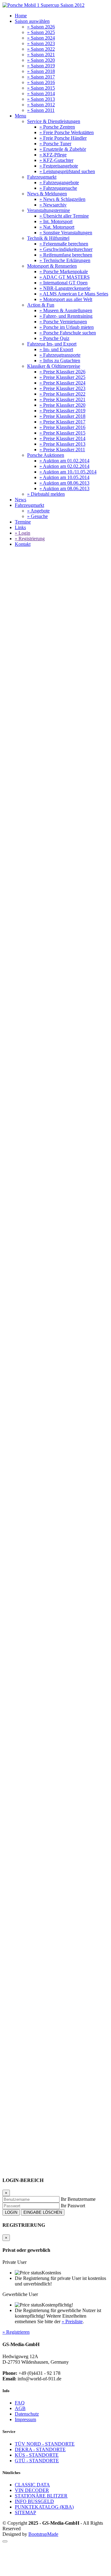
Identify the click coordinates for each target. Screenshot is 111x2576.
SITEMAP (25, 2512)
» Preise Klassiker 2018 (62, 416)
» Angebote (38, 511)
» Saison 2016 (41, 82)
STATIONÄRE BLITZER (41, 2496)
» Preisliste (72, 2321)
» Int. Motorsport (56, 221)
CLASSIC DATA (32, 2485)
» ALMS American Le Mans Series (74, 294)
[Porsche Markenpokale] (43, 5)
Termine (23, 522)
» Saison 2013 (41, 99)
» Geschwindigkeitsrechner (66, 249)
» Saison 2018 (41, 71)
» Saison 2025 (41, 32)
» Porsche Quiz (54, 338)
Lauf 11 (26, 1308)
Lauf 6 (25, 1258)
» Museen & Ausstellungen (66, 310)
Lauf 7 (25, 1269)
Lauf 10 (26, 1297)
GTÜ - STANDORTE (37, 2461)
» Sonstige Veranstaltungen (66, 233)
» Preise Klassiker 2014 (62, 438)
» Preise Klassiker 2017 (62, 422)
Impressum (25, 2419)
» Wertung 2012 (31, 2032)
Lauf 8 (25, 1281)
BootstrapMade (43, 2534)
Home (21, 16)
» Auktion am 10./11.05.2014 (68, 472)
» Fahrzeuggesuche (58, 188)
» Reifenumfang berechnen (66, 255)
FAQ (20, 2403)
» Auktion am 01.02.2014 (64, 461)
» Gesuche (37, 516)
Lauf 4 (25, 1236)
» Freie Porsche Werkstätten (67, 132)
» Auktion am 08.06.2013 (64, 483)
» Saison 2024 (41, 38)
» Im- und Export (56, 349)
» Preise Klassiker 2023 (62, 388)
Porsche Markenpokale (38, 751)
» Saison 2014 (41, 93)
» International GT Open (64, 283)
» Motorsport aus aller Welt (66, 299)
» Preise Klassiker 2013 (62, 444)
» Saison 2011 (41, 110)
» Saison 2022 (41, 49)
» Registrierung (30, 539)
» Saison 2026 (41, 27)
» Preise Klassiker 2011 (62, 450)
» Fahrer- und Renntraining (66, 316)
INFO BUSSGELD (34, 2501)
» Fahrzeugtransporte (60, 355)
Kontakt (23, 544)
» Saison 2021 (41, 55)
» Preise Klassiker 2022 (62, 394)
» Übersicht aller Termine (64, 216)
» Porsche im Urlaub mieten (67, 327)
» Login (23, 533)
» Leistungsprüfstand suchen (67, 171)
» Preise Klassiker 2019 (62, 411)
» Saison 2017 (41, 77)
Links (20, 527)
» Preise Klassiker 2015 (62, 433)
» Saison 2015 (41, 88)
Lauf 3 (25, 1225)
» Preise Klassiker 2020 (62, 405)
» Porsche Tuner (55, 144)
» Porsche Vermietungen (63, 322)
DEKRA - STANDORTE (40, 2449)
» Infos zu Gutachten (60, 361)
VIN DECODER (32, 2490)
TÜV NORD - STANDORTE (45, 2444)
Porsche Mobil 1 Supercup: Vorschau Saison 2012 (48, 754)
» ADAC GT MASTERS (65, 277)
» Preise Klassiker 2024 (62, 383)
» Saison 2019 (41, 66)
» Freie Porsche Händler (63, 138)
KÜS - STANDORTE (37, 2455)
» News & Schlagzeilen (62, 199)
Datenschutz (27, 2414)
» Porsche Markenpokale (64, 272)
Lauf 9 (72, 1281)
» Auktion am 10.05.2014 (64, 477)
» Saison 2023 (41, 43)
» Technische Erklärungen (65, 260)
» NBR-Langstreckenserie (65, 288)
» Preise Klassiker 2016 (62, 427)
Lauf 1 (25, 1214)
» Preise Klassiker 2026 (62, 372)
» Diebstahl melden (46, 494)
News (21, 500)
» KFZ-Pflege (53, 155)
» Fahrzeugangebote (59, 182)
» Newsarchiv (53, 205)
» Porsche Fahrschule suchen (68, 333)
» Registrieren (16, 2332)
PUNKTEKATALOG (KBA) (44, 2507)
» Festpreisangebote (59, 166)
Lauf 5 (25, 1247)
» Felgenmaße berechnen (64, 244)
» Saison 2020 (41, 60)
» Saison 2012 (41, 105)
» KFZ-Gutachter (56, 160)
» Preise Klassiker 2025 (62, 377)
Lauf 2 (63, 1214)
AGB (20, 2408)
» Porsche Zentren (57, 127)
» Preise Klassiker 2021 (62, 399)
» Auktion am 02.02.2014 (64, 466)
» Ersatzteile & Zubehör (63, 149)
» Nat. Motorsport (57, 227)
